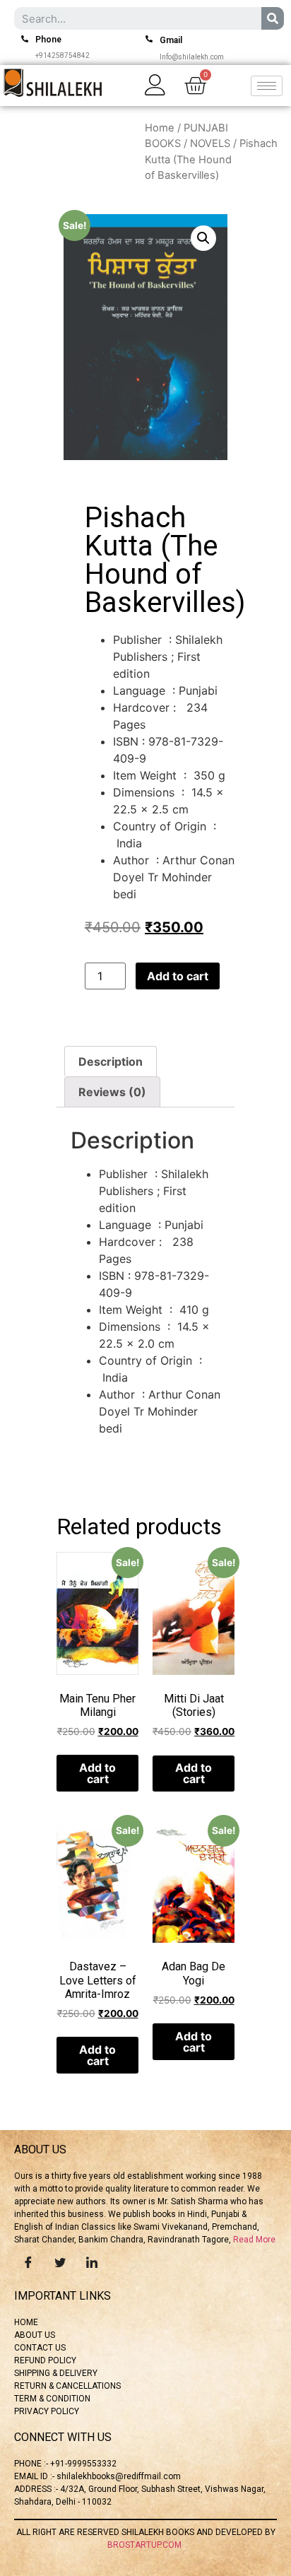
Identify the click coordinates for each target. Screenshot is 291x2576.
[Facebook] (28, 2262)
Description (111, 1061)
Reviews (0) (112, 1092)
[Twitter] (60, 2262)
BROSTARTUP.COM (145, 2545)
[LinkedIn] (92, 2262)
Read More (254, 2240)
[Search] (273, 18)
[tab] (111, 1061)
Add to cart (178, 976)
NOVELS (210, 143)
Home (160, 128)
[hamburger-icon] (267, 86)
